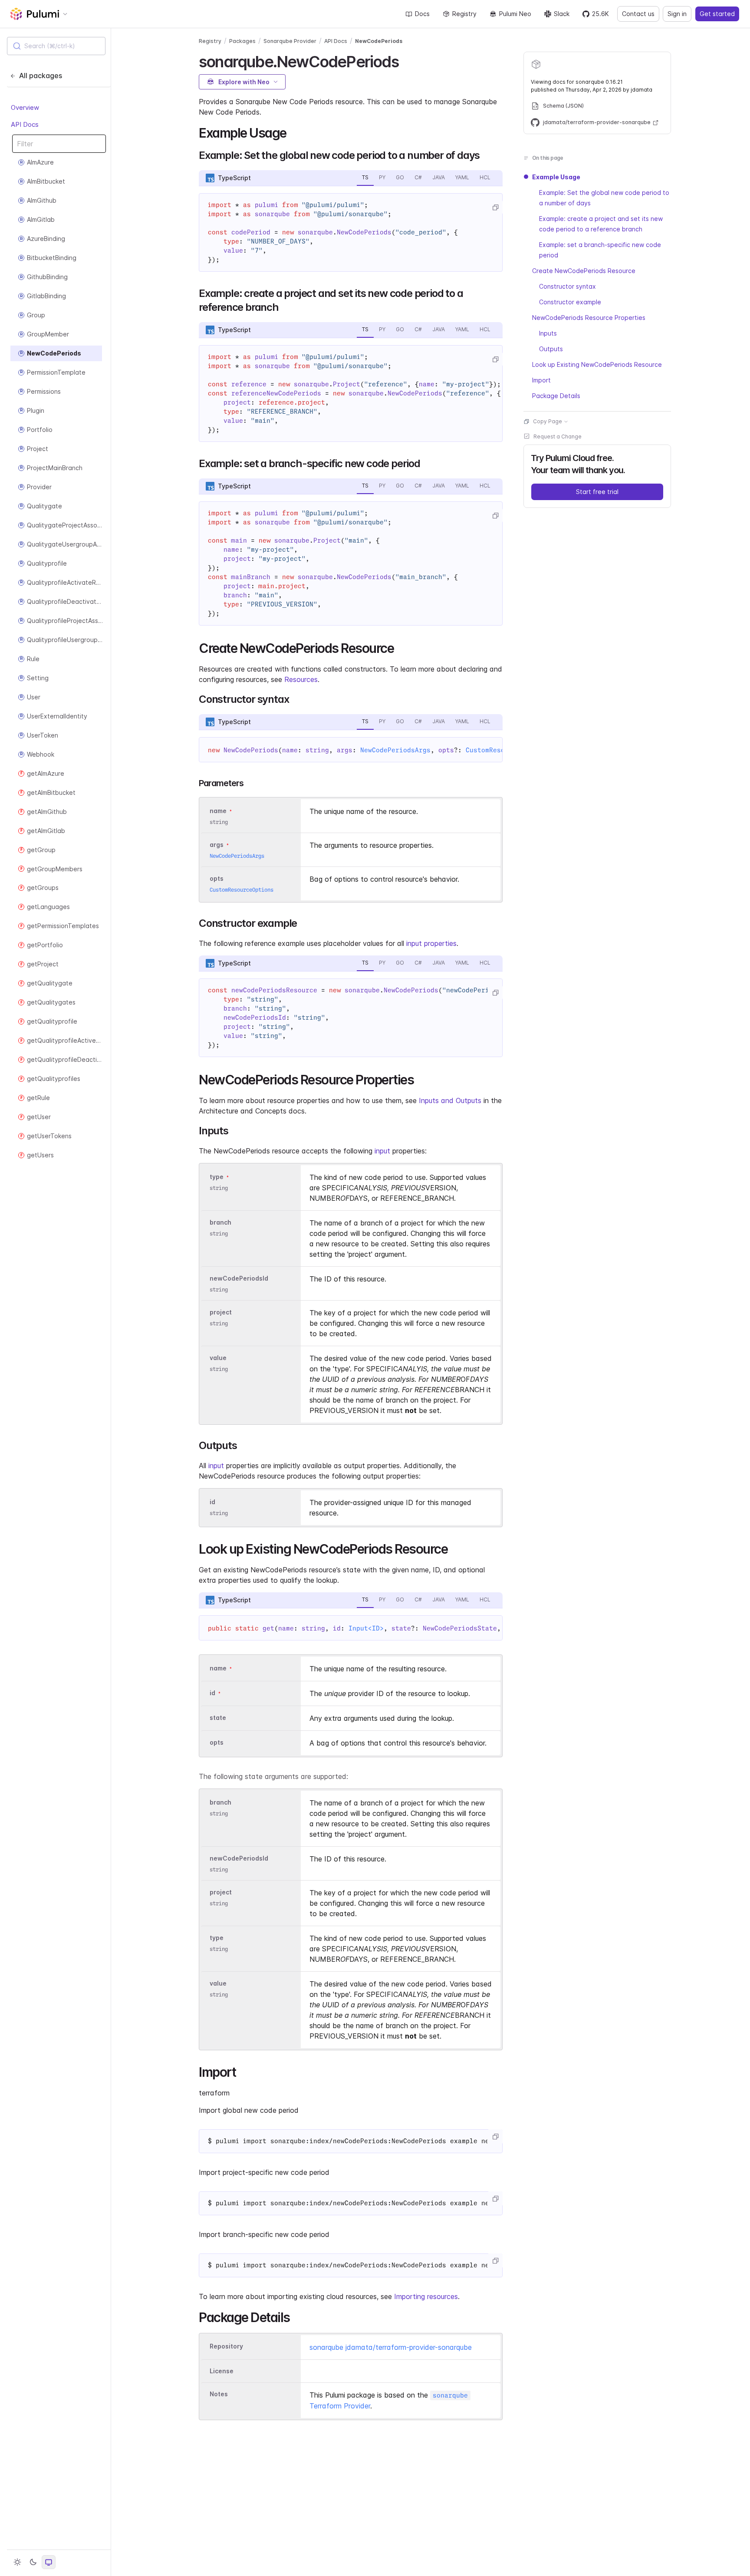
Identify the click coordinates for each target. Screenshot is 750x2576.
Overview (25, 107)
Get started (717, 14)
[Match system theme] (49, 2562)
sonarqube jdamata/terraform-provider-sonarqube (391, 2347)
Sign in (677, 14)
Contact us (638, 14)
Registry (464, 14)
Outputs (551, 349)
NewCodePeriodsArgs (395, 750)
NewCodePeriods (379, 41)
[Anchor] (406, 60)
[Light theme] (17, 2562)
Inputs (548, 333)
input (382, 1151)
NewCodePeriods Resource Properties (589, 318)
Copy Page (548, 421)
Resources (301, 679)
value (218, 1358)
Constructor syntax (567, 286)
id (212, 1502)
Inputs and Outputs (450, 1100)
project (221, 1312)
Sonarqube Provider (290, 41)
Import (541, 380)
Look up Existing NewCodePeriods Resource (597, 364)
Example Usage (556, 177)
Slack (562, 14)
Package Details (556, 396)
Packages (242, 41)
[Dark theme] (33, 2562)
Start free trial (597, 492)
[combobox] (56, 46)
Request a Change (558, 436)
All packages (41, 76)
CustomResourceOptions (242, 890)
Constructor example (570, 302)
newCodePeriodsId (239, 1278)
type (217, 1177)
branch (220, 1222)
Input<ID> (366, 1628)
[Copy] (495, 208)
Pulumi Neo (515, 14)
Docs (422, 14)
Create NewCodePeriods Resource (584, 271)
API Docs (25, 124)
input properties (431, 943)
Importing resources (426, 2296)
